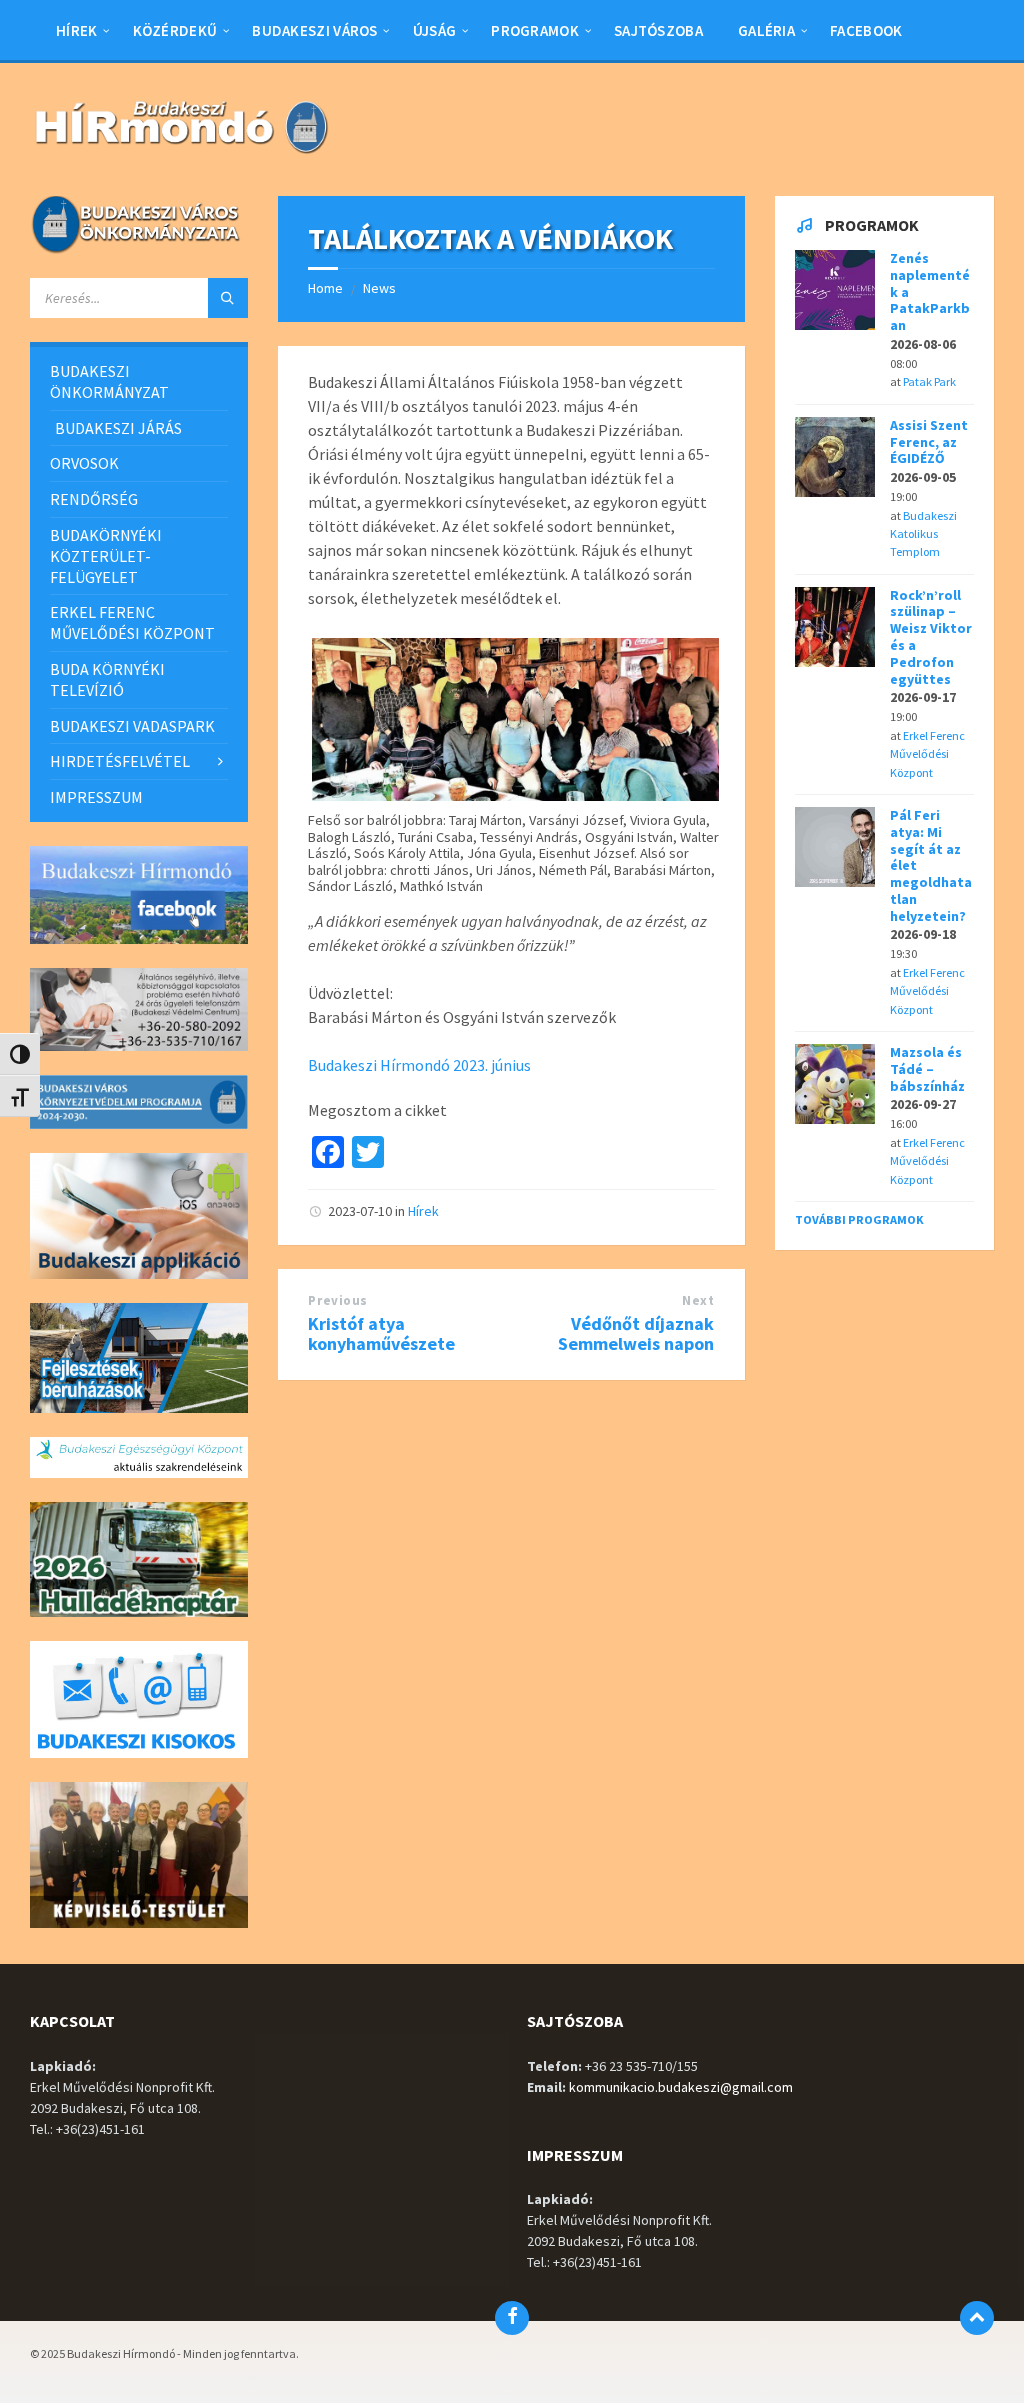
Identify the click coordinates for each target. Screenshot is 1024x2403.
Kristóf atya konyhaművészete (381, 1334)
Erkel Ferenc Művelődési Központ (927, 754)
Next (698, 1300)
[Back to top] (977, 2318)
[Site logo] (180, 156)
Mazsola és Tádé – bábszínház (927, 1069)
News (379, 288)
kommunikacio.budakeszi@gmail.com (681, 2087)
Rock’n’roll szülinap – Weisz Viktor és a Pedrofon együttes (931, 637)
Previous (337, 1300)
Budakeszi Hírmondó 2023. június (419, 1065)
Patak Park (929, 381)
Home (325, 288)
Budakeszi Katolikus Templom (923, 534)
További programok (859, 1219)
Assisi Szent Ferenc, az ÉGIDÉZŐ (929, 442)
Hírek (423, 1211)
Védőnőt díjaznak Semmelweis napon (636, 1334)
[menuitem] (77, 30)
